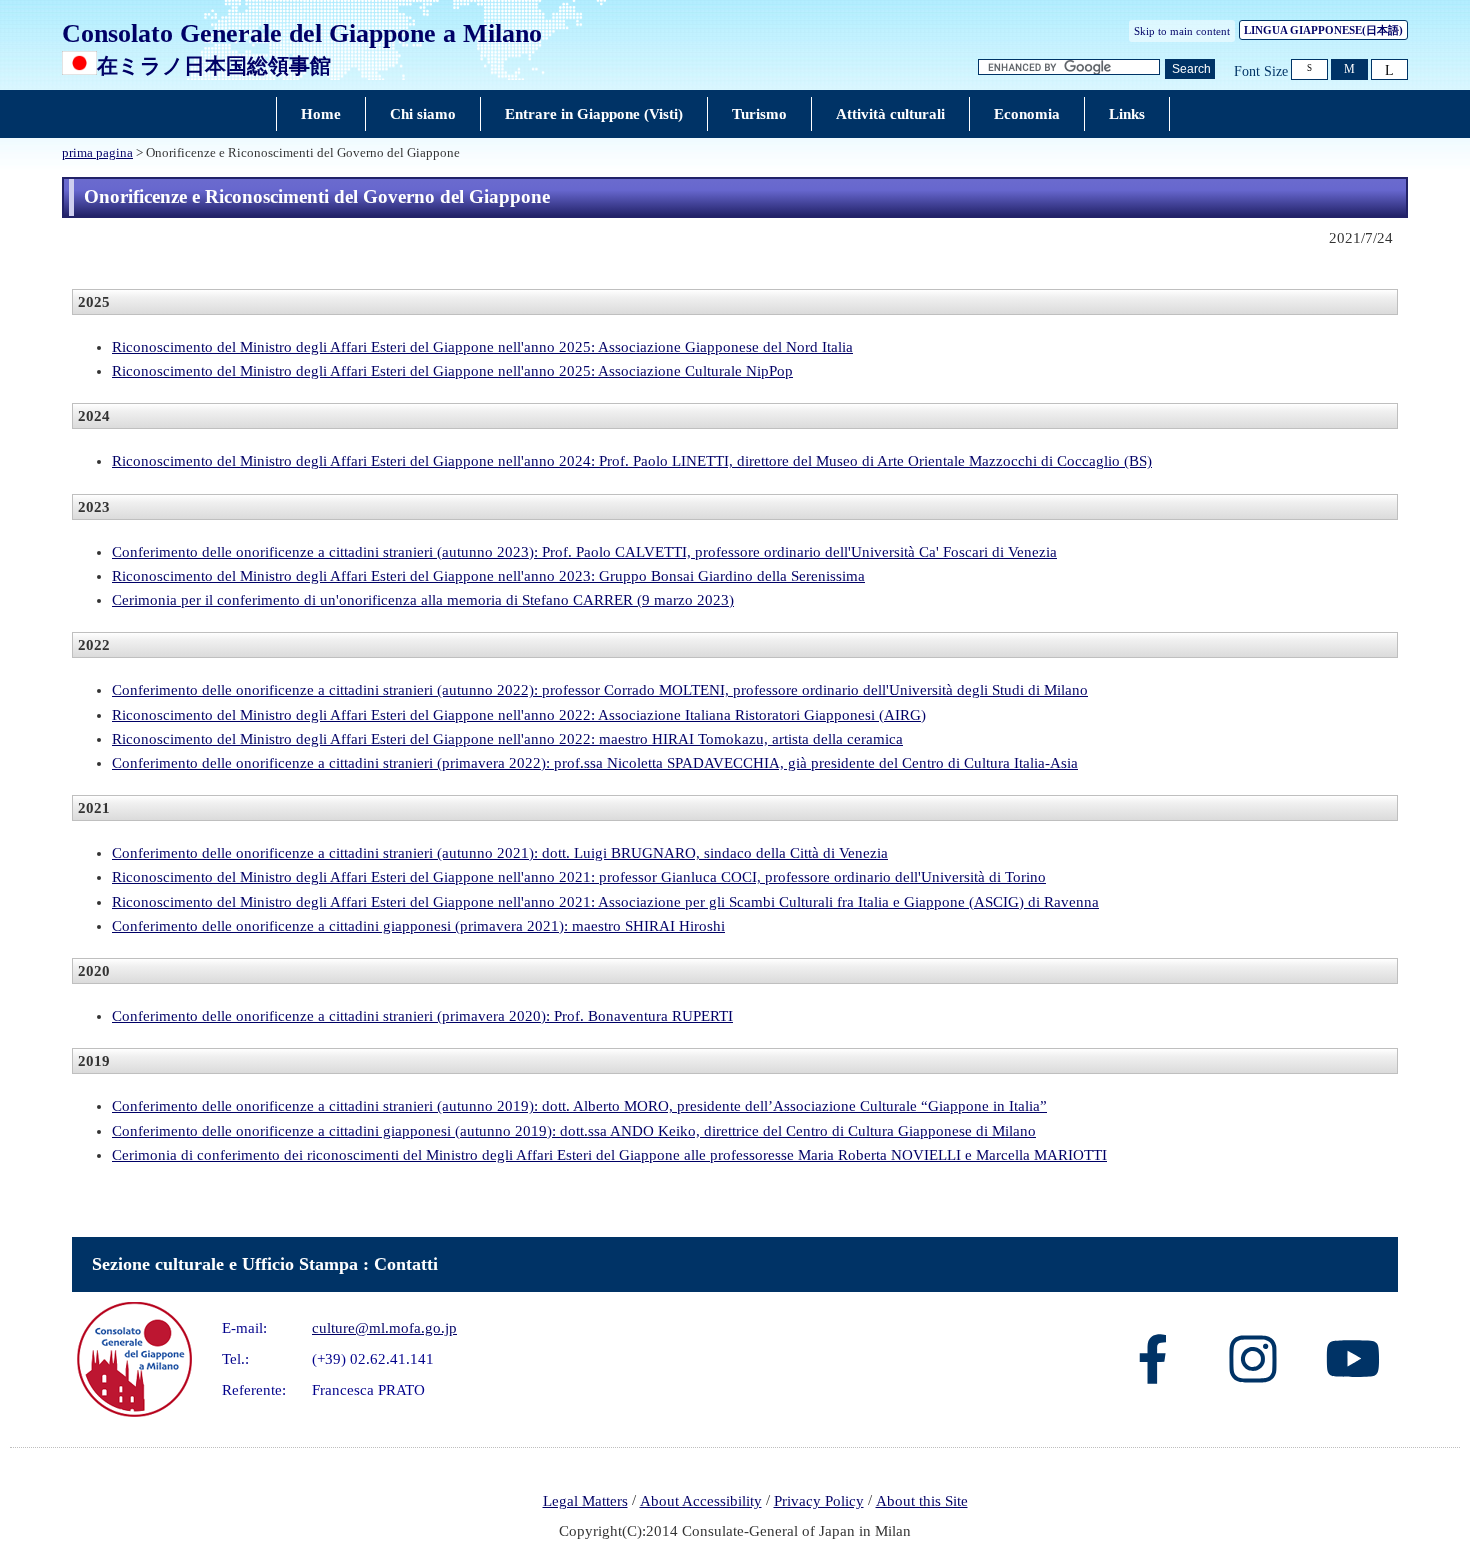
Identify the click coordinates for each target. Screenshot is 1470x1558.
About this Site (922, 1501)
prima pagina (97, 153)
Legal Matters (585, 1501)
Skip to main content (1182, 31)
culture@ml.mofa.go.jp (384, 1328)
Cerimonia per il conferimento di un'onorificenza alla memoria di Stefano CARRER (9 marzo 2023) (423, 600)
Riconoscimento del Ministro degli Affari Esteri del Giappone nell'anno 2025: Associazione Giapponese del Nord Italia (482, 347)
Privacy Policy (819, 1501)
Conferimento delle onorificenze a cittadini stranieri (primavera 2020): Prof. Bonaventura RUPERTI (422, 1016)
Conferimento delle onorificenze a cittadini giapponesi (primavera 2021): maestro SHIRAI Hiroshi (418, 926)
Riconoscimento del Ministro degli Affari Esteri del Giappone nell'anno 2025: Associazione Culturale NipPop (452, 371)
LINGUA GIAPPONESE (1323, 30)
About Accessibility (701, 1501)
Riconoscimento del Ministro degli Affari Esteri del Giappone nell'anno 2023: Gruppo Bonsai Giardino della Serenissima (488, 576)
